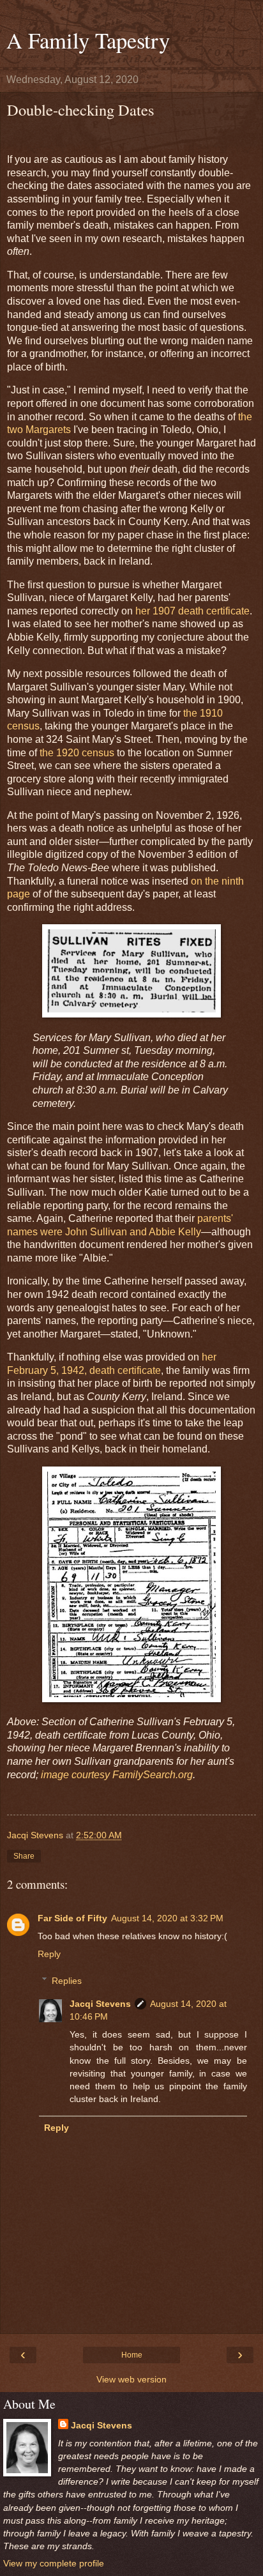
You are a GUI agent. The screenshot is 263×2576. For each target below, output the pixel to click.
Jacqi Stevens (100, 2004)
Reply (49, 1954)
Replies (67, 1981)
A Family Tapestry (88, 40)
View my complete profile (54, 2563)
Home (132, 2355)
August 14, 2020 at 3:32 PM (167, 1918)
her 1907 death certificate (192, 611)
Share (24, 1856)
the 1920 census (77, 753)
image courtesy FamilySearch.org (117, 1775)
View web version (131, 2379)
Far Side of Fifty (72, 1918)
